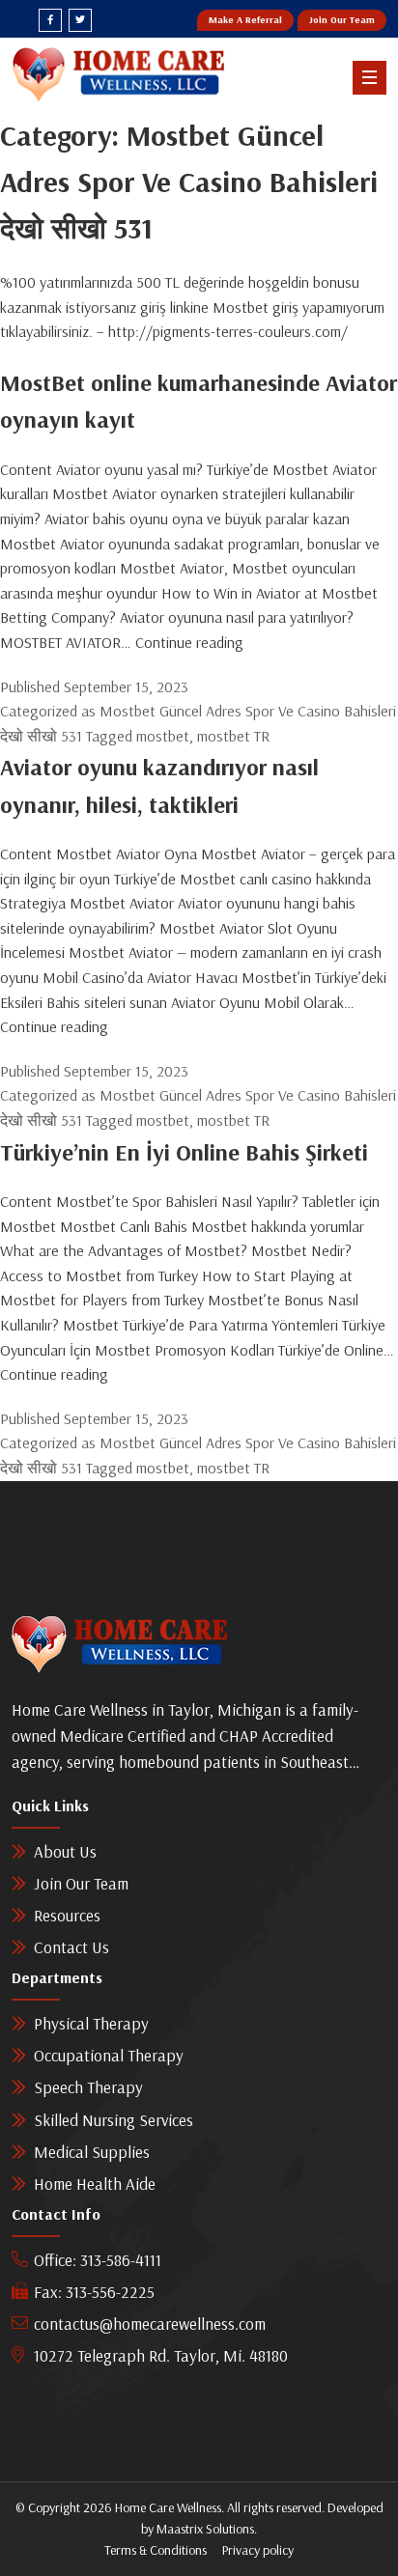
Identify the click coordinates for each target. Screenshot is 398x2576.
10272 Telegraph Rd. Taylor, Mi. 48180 (161, 2355)
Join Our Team (342, 20)
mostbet (163, 736)
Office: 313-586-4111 (98, 2260)
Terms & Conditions (156, 2550)
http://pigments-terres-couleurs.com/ (228, 331)
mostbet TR (233, 736)
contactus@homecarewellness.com (150, 2324)
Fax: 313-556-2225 (94, 2292)
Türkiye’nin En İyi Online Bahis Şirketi (184, 1152)
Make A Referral (245, 20)
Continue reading (189, 642)
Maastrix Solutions (205, 2529)
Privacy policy (258, 2550)
